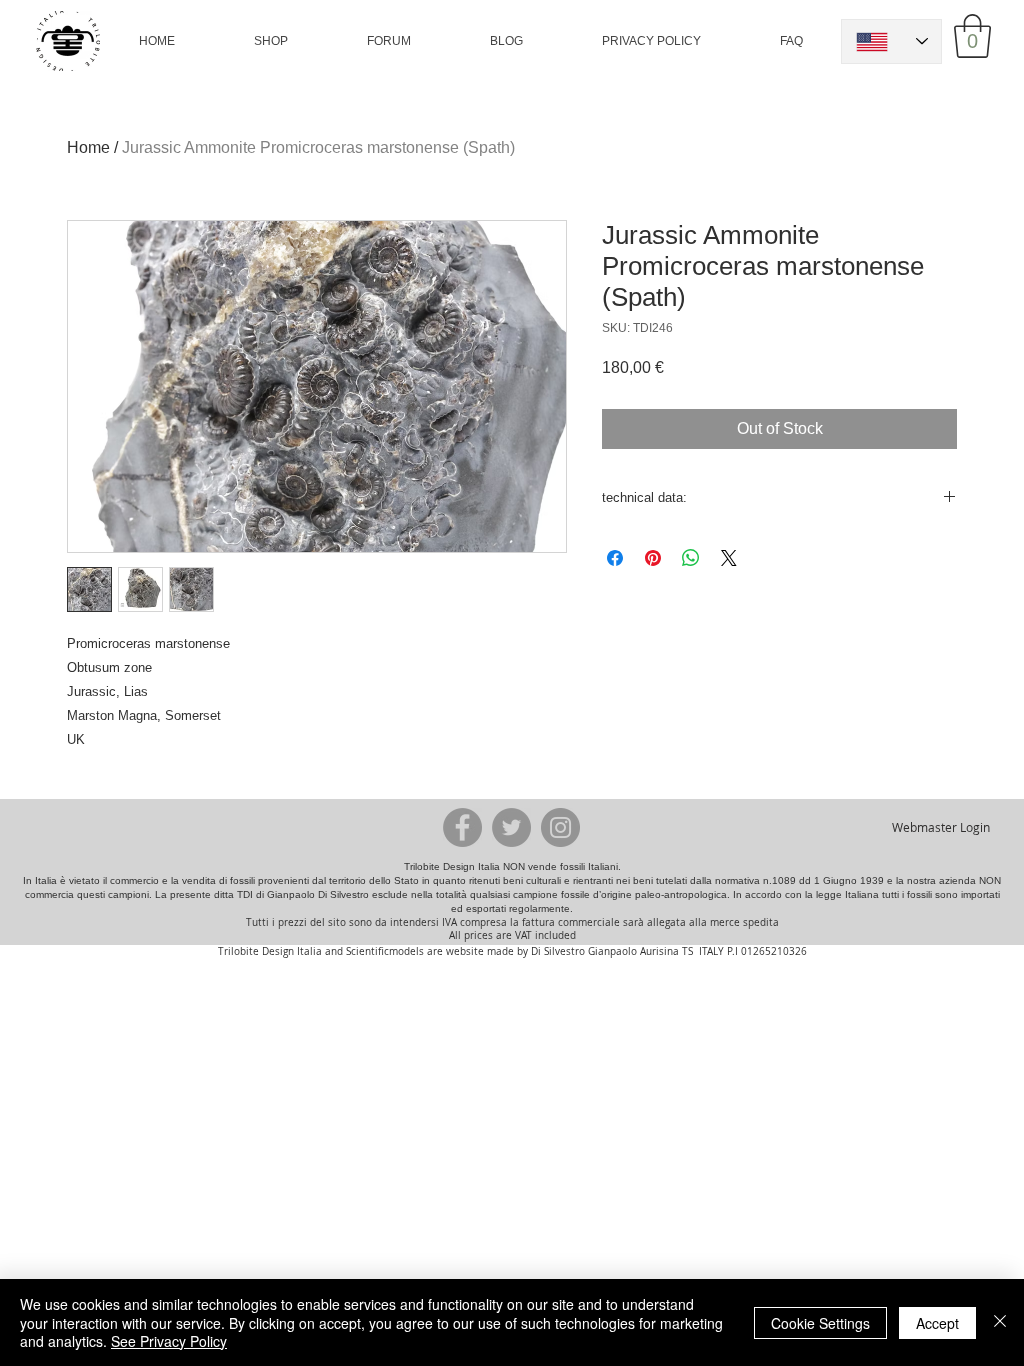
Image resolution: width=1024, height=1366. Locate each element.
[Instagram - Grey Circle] (560, 827)
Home (88, 147)
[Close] (1000, 1322)
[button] (271, 41)
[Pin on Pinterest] (653, 558)
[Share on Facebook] (615, 558)
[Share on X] (729, 558)
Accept (937, 1323)
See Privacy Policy (169, 1341)
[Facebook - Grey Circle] (462, 827)
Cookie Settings (820, 1323)
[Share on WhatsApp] (691, 558)
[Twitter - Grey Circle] (511, 827)
